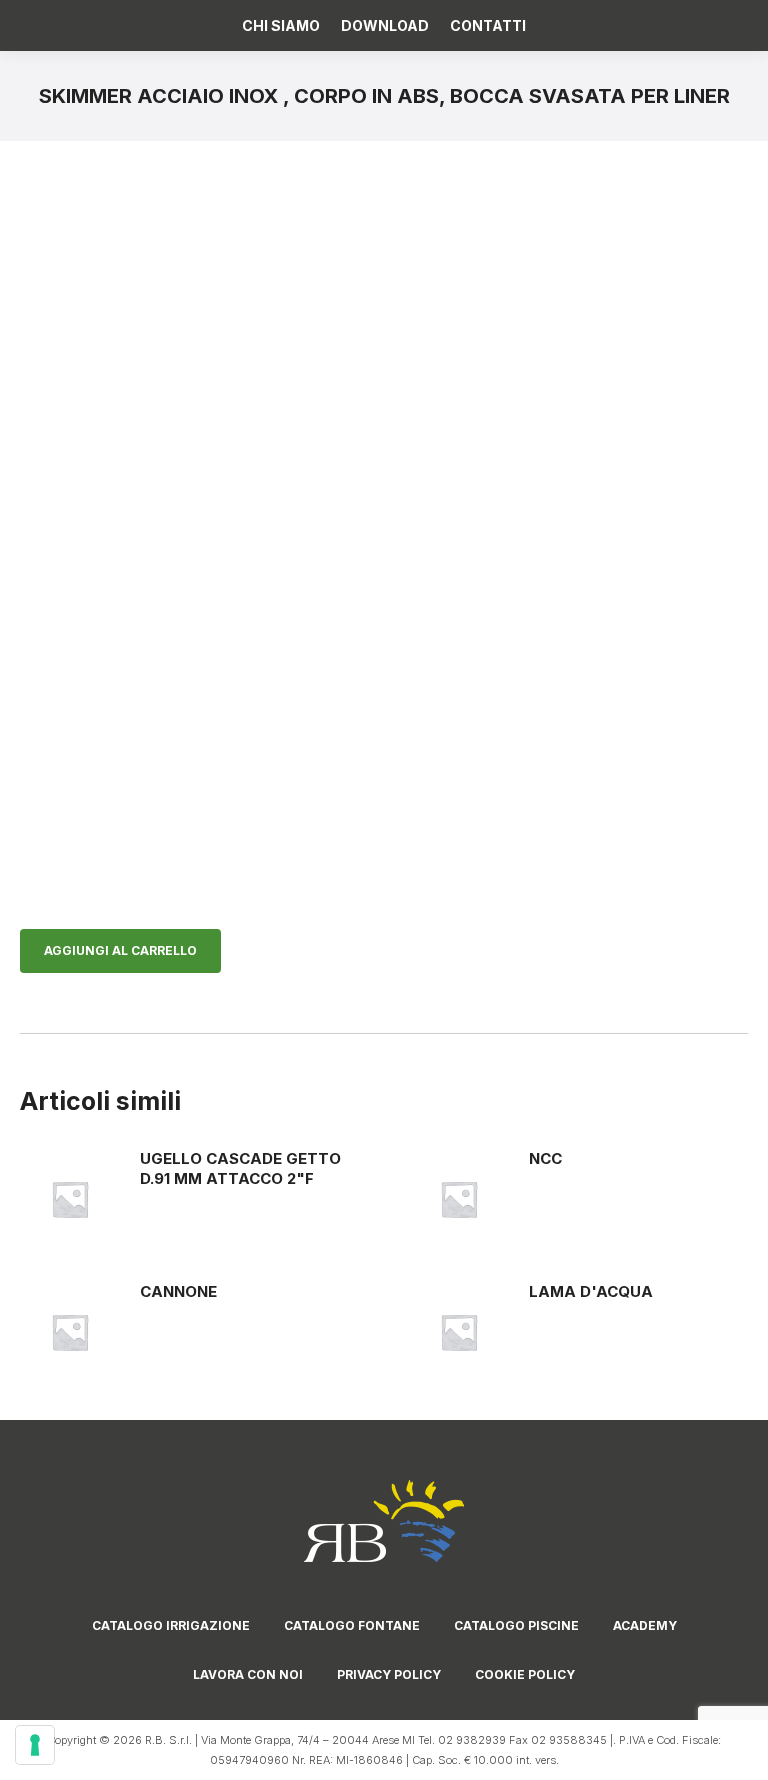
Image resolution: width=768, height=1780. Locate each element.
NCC (545, 1158)
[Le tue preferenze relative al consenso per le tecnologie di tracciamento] (35, 1745)
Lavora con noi (248, 1674)
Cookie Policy (525, 1674)
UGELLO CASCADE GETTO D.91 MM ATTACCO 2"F (240, 1168)
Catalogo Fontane (352, 1625)
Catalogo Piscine (516, 1625)
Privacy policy (389, 1674)
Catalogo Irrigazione (171, 1625)
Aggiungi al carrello (120, 950)
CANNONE (178, 1291)
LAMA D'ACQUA (591, 1291)
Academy (645, 1625)
